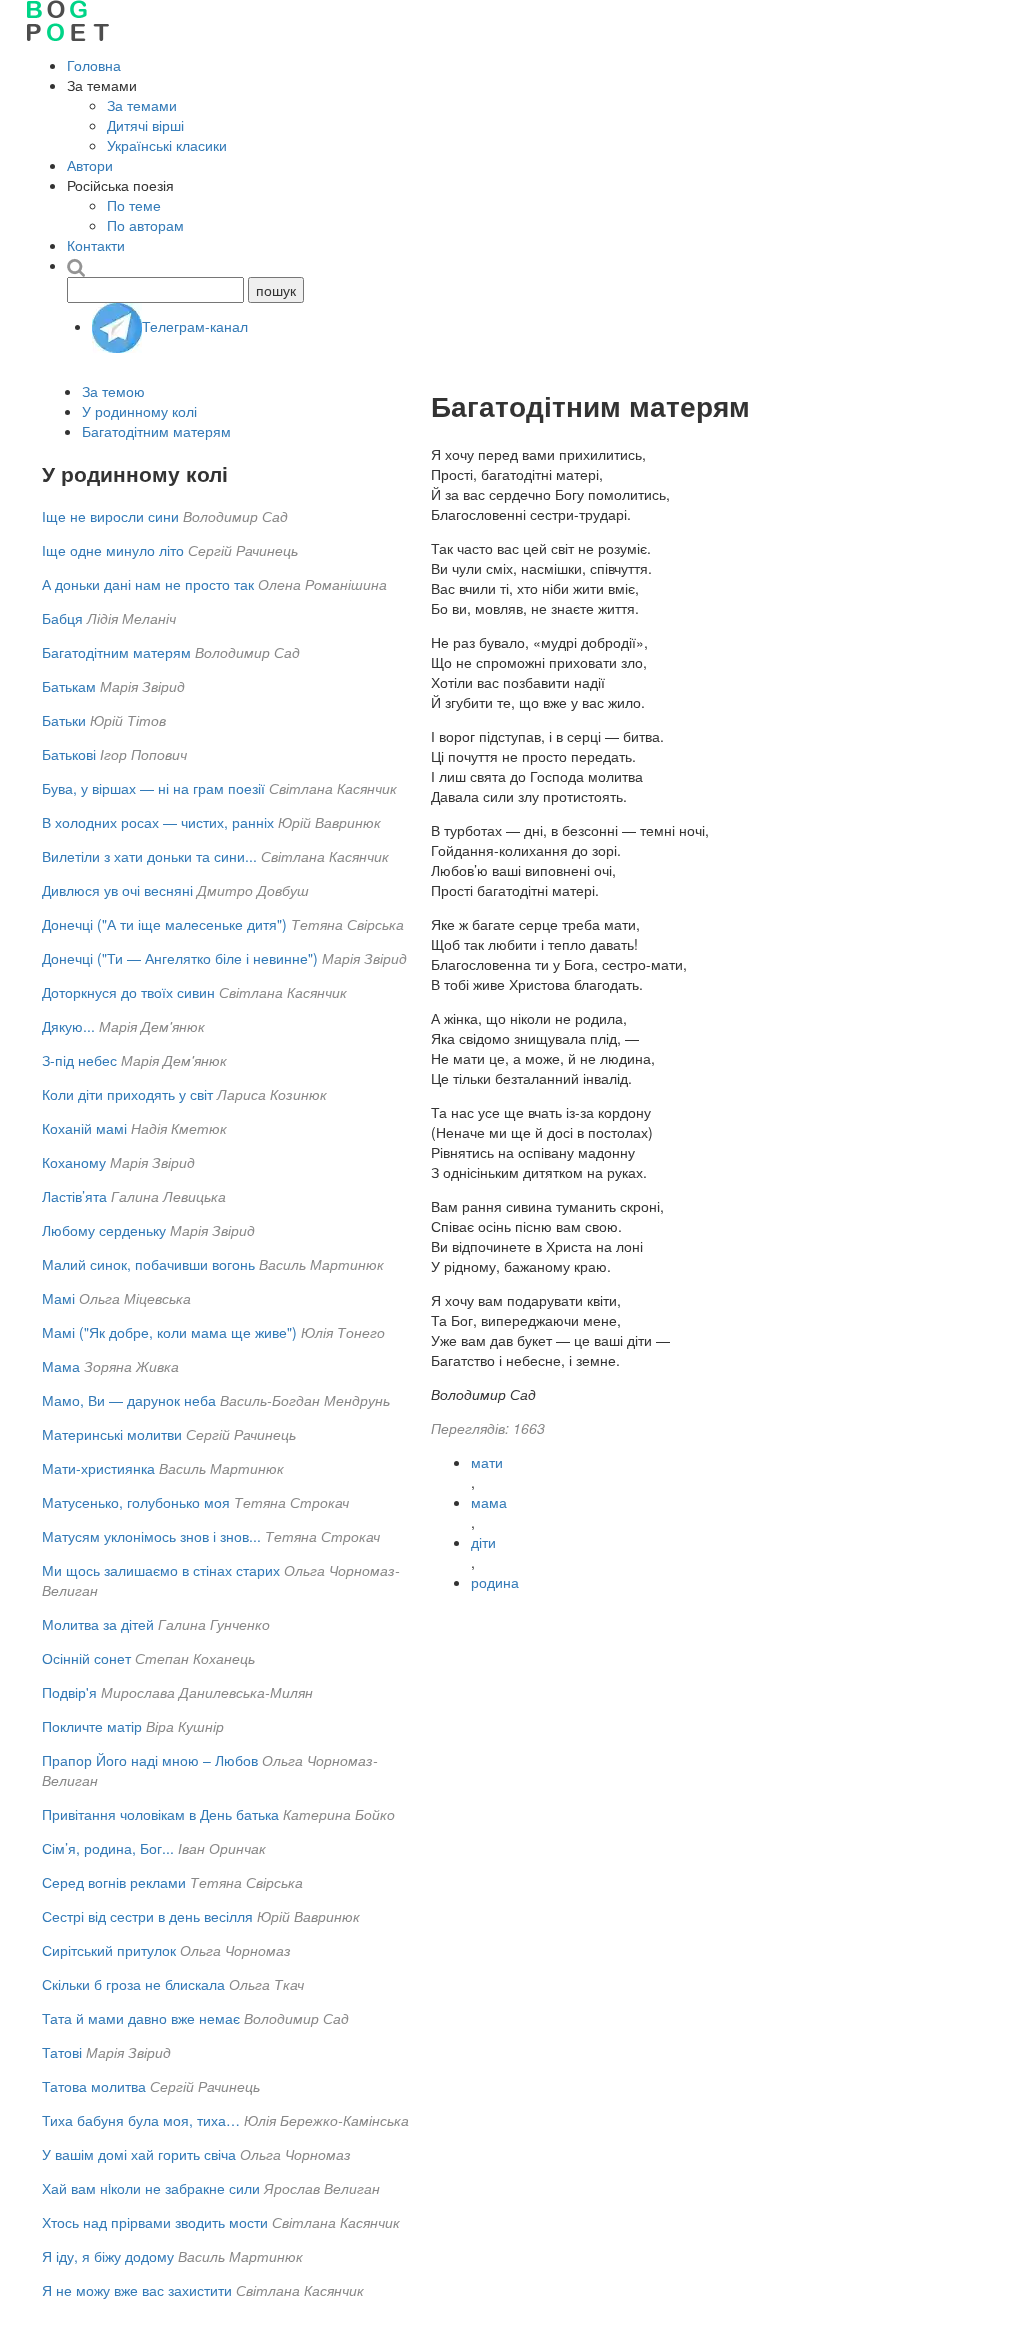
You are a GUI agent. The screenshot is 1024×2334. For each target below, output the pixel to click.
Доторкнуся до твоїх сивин (128, 992)
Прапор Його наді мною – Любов (150, 1760)
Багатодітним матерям (156, 431)
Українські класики (167, 145)
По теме (134, 205)
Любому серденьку (104, 1230)
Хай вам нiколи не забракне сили (151, 2188)
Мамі (58, 1298)
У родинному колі (139, 411)
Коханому (74, 1162)
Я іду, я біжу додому (108, 2256)
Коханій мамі (84, 1128)
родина (495, 1582)
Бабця (62, 618)
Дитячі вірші (145, 125)
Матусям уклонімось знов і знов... (151, 1536)
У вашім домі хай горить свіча (139, 2154)
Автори (90, 165)
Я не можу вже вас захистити (137, 2290)
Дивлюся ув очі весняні (117, 890)
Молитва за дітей (98, 1624)
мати (487, 1462)
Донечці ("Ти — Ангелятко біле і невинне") (180, 958)
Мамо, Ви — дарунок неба (129, 1400)
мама (489, 1502)
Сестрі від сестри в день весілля (147, 1916)
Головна (94, 65)
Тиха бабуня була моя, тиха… (141, 2120)
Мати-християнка (98, 1468)
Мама (61, 1366)
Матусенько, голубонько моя (136, 1502)
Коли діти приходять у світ (127, 1094)
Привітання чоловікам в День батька (160, 1814)
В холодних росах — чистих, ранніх (158, 822)
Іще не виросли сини (110, 516)
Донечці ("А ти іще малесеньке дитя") (164, 924)
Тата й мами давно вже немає (141, 2018)
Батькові (69, 754)
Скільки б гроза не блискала (133, 1984)
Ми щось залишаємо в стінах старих (161, 1570)
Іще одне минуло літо (113, 550)
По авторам (145, 225)
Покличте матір (92, 1726)
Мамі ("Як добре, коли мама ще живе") (169, 1332)
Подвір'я (69, 1692)
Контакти (96, 245)
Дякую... (68, 1026)
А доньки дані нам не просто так (148, 584)
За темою (113, 391)
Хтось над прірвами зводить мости (155, 2222)
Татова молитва (94, 2086)
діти (483, 1542)
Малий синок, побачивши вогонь (148, 1264)
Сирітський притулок (109, 1950)
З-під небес (79, 1060)
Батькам (69, 686)
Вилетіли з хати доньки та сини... (149, 856)
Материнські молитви (112, 1434)
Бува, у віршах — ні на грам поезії (153, 788)
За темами (142, 105)
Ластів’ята (74, 1196)
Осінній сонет (86, 1658)
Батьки (64, 720)
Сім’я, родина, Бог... (108, 1848)
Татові (62, 2052)
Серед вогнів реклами (114, 1882)
